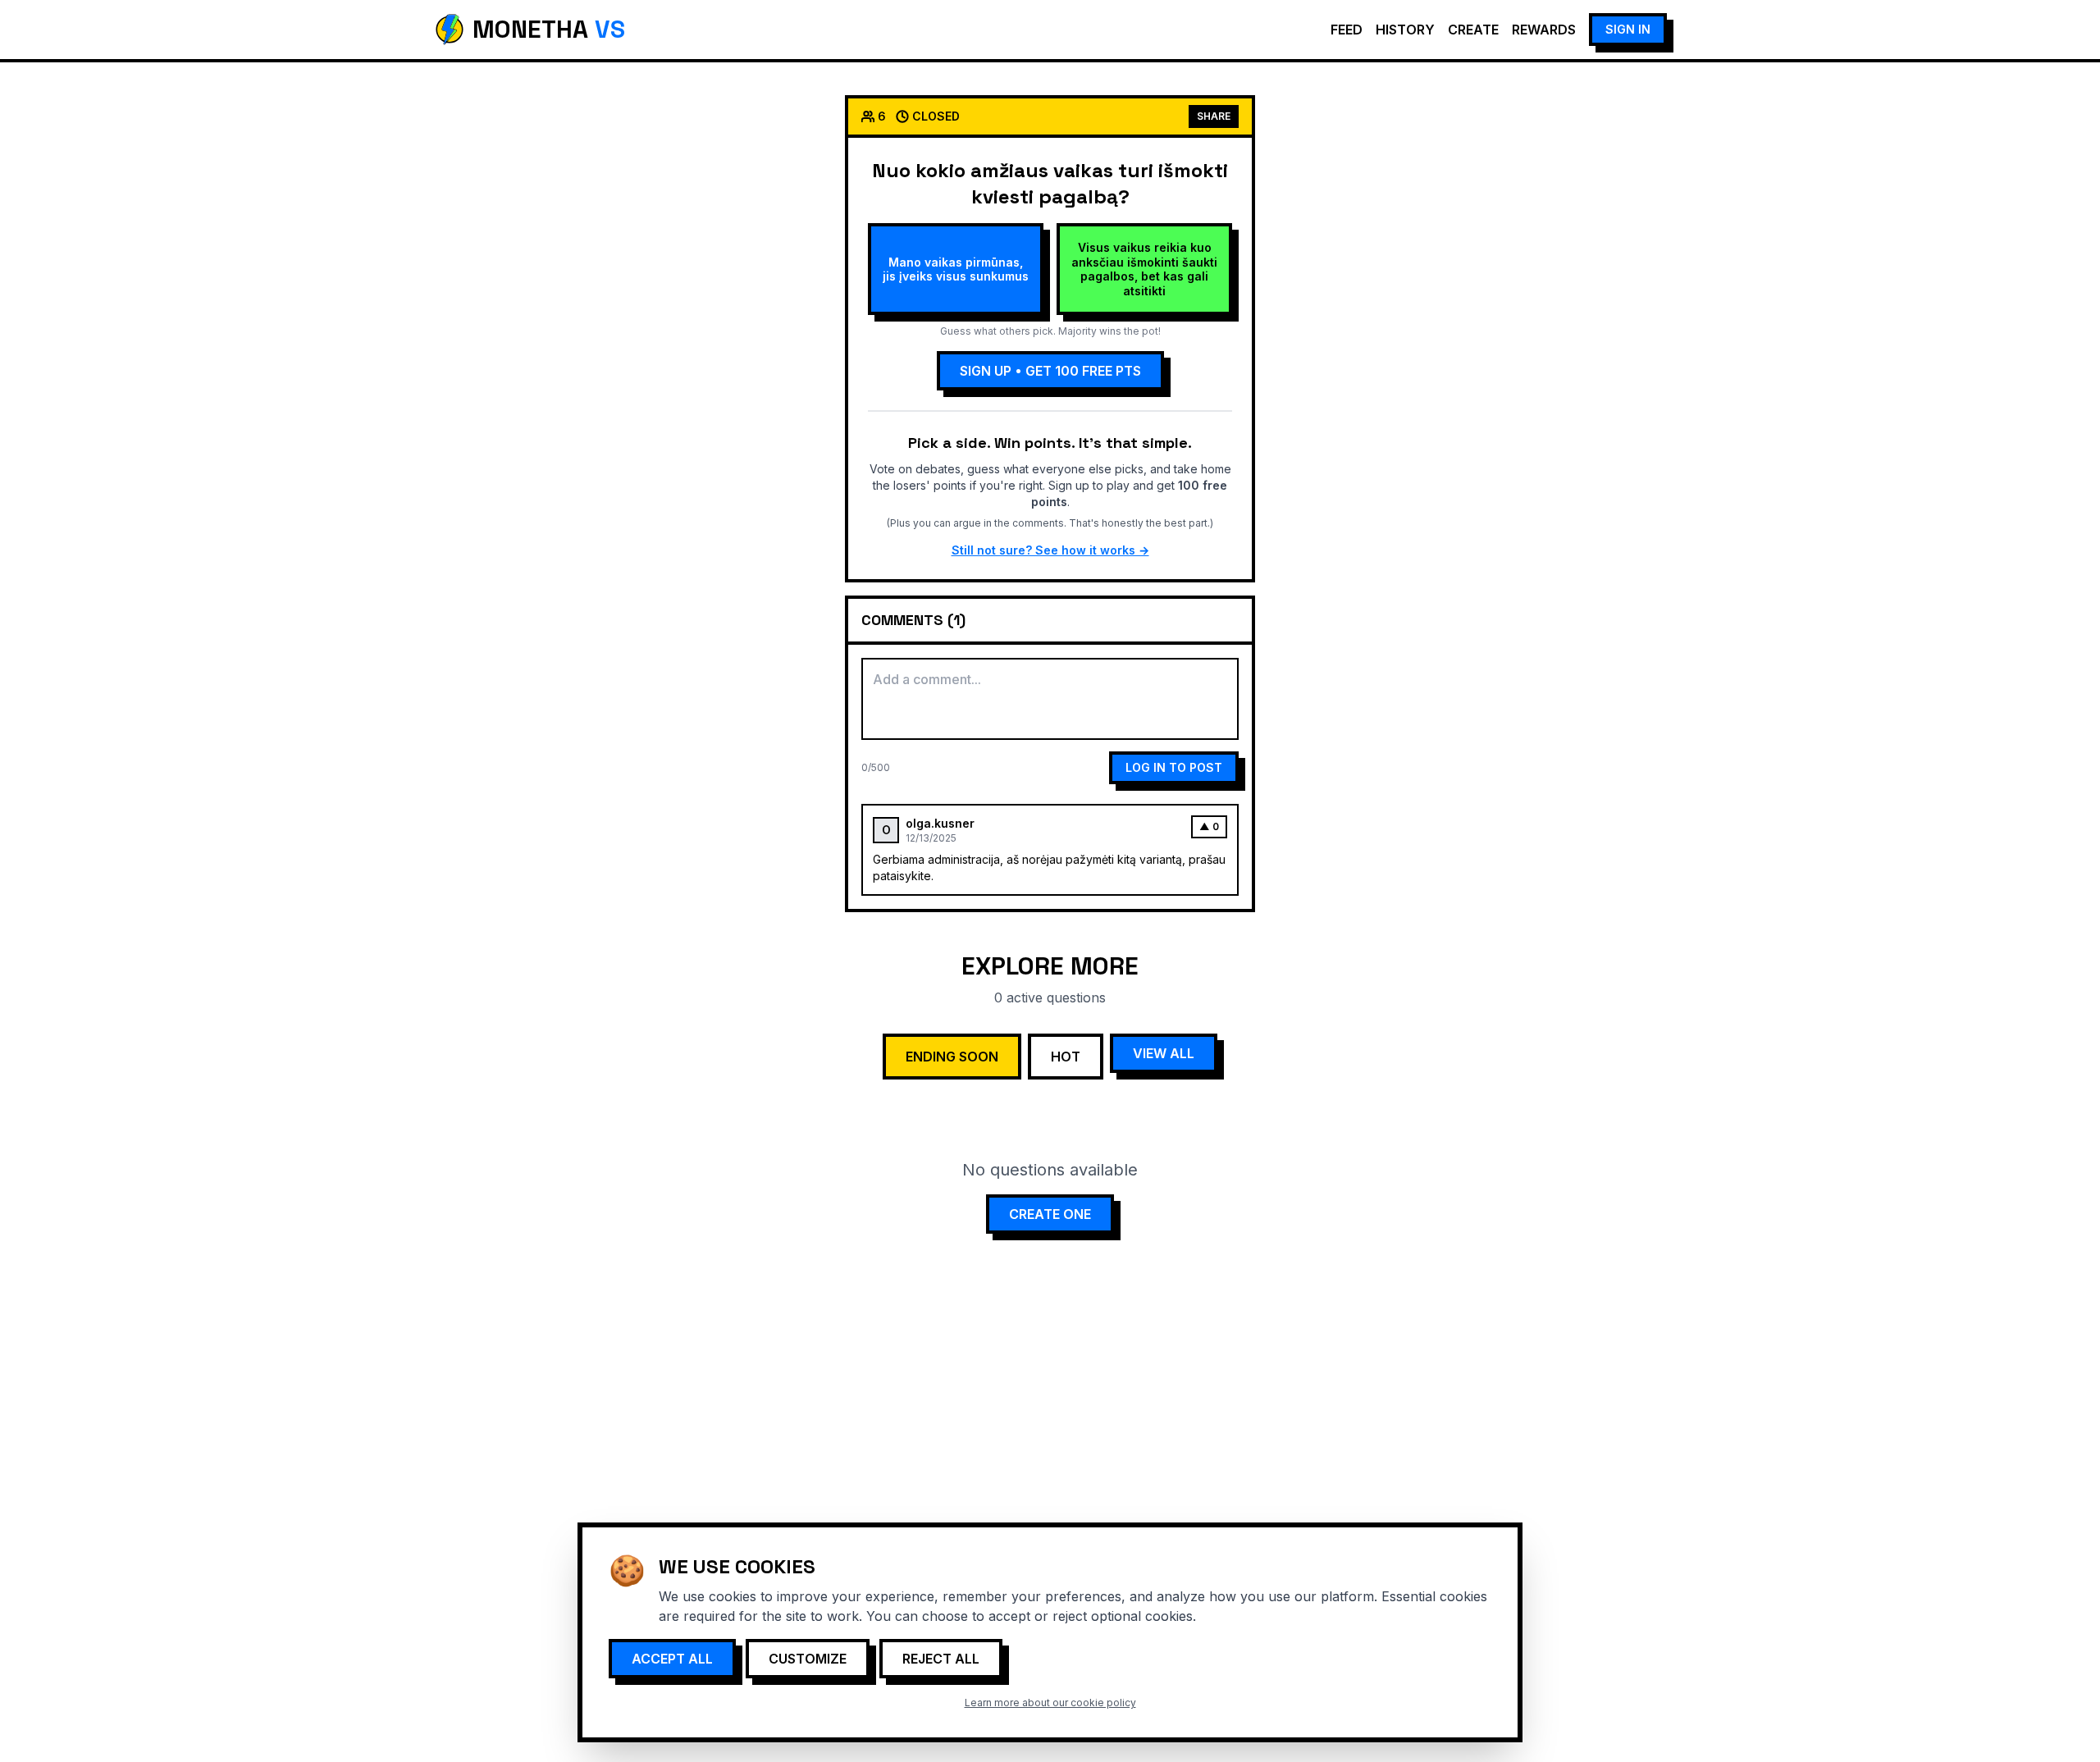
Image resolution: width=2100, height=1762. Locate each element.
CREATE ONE (1050, 1214)
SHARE (1214, 116)
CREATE (1473, 30)
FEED (1347, 30)
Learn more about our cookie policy (1050, 1703)
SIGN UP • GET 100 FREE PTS (1050, 371)
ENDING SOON (952, 1057)
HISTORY (1405, 30)
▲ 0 (1209, 826)
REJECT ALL (941, 1659)
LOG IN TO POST (1174, 767)
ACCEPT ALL (672, 1659)
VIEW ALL (1164, 1053)
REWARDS (1544, 30)
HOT (1066, 1057)
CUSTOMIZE (808, 1659)
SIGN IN (1628, 29)
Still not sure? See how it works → (1050, 550)
